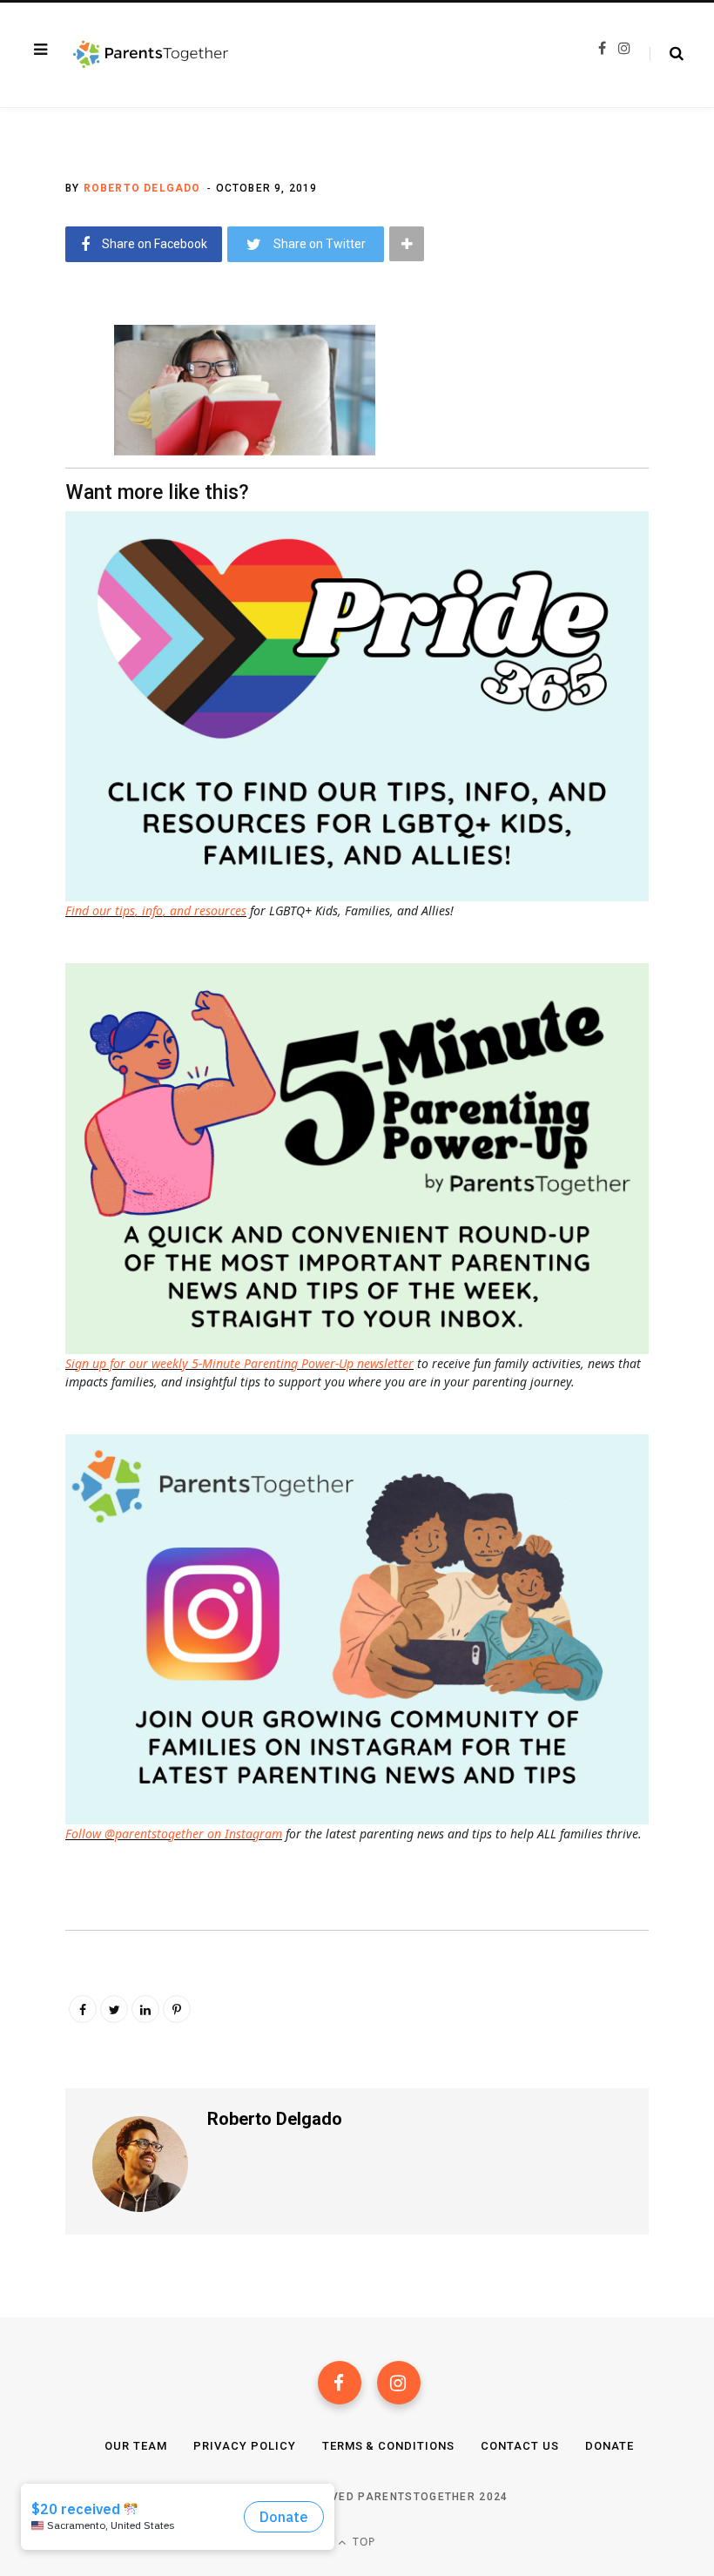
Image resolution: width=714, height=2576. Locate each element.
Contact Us (520, 2446)
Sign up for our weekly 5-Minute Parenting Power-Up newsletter (239, 1363)
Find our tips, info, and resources (156, 910)
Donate (610, 2446)
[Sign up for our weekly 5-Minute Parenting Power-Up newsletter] (361, 705)
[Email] (53, 478)
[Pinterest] (177, 2009)
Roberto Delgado (142, 188)
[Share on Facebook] (53, 386)
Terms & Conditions (389, 2446)
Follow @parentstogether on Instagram (174, 1834)
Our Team (136, 2446)
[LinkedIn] (145, 2009)
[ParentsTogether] (151, 55)
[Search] (667, 54)
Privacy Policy (245, 2446)
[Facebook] (340, 2383)
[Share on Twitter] (53, 432)
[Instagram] (399, 2383)
